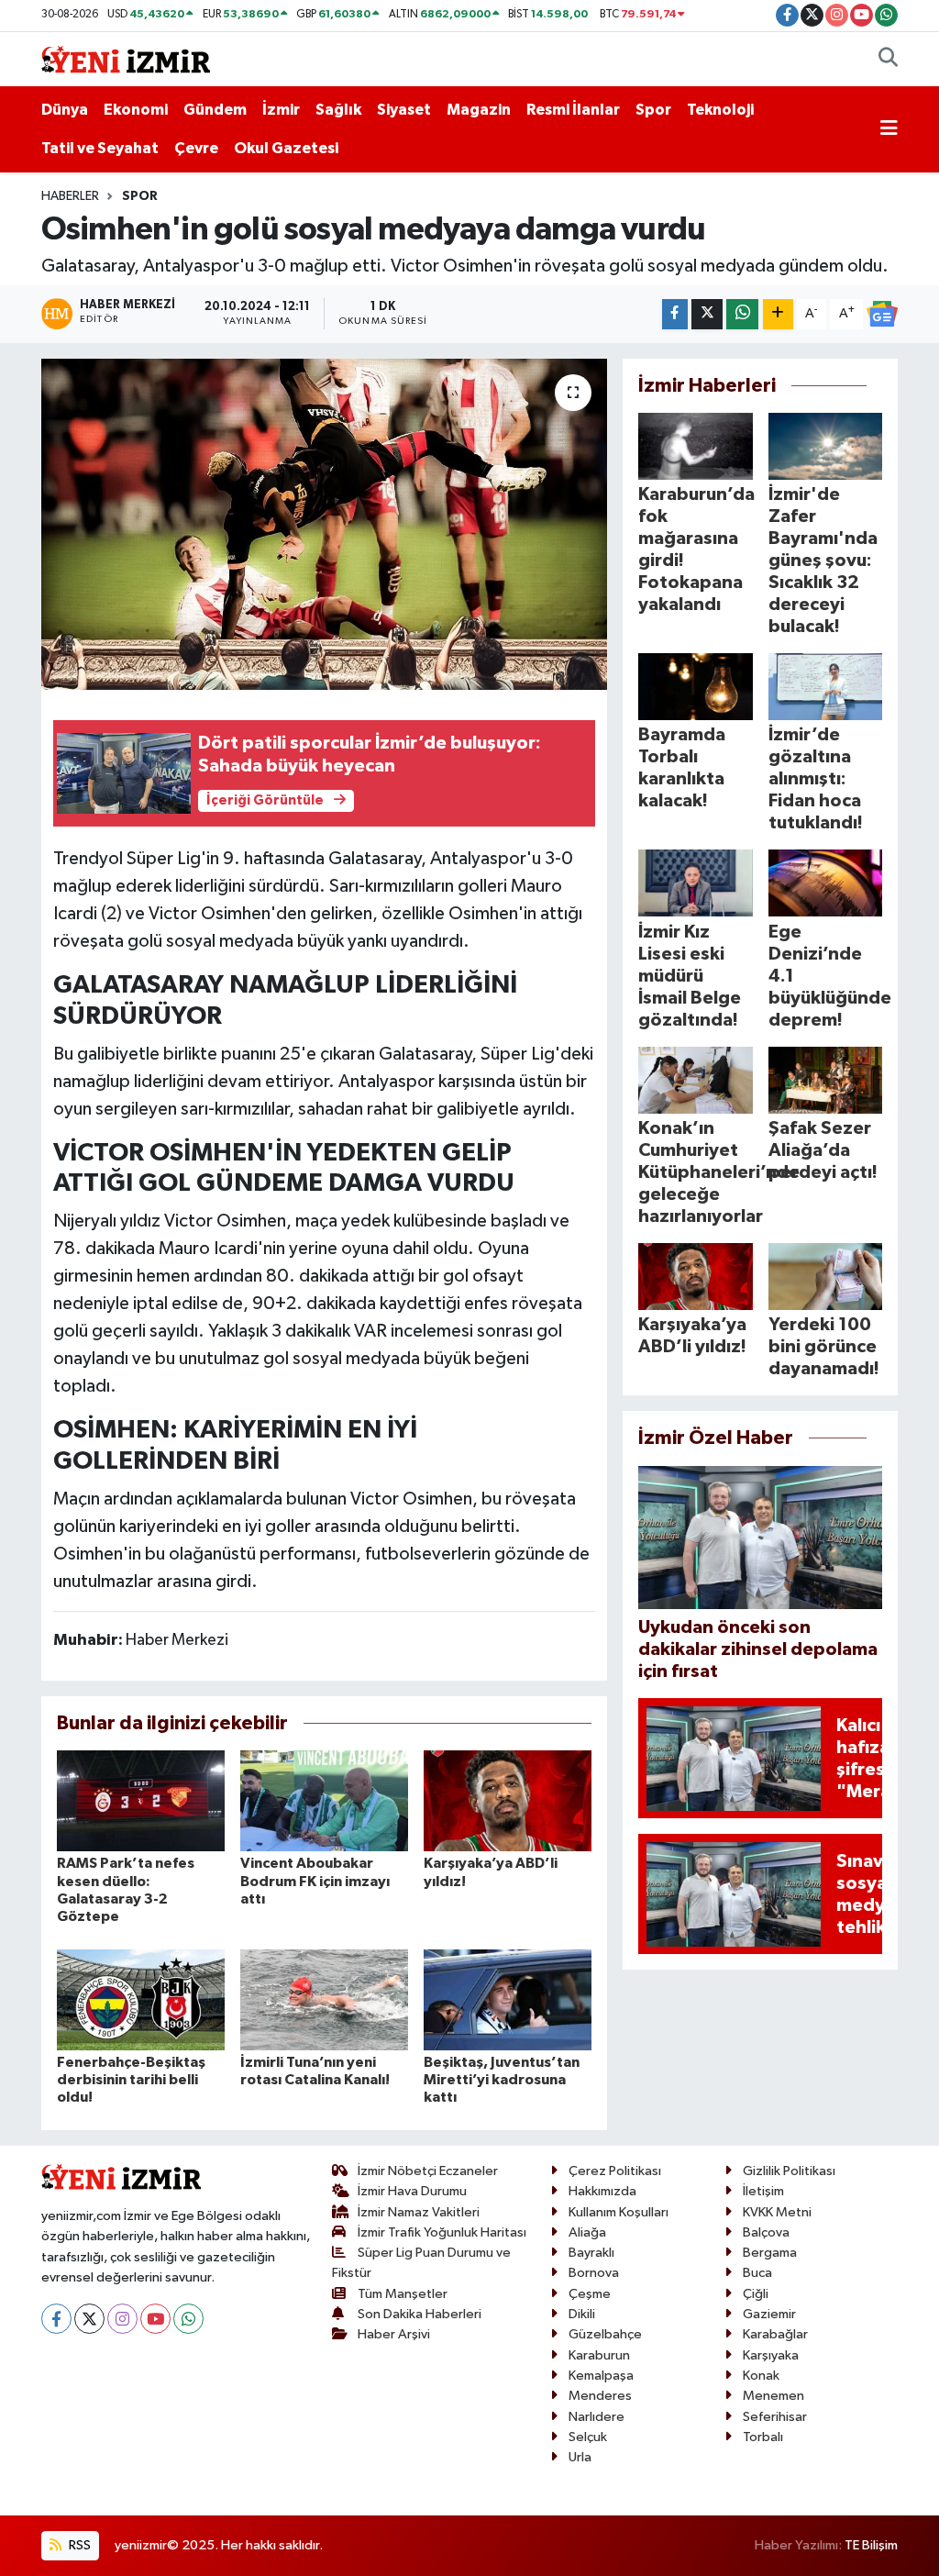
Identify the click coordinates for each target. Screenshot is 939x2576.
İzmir (281, 110)
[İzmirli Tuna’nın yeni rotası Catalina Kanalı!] (324, 1999)
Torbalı (763, 2437)
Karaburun (599, 2355)
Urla (580, 2457)
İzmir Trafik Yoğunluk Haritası (442, 2232)
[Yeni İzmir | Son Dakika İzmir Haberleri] (126, 58)
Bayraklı (591, 2253)
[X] (89, 2319)
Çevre (196, 148)
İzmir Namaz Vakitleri (419, 2212)
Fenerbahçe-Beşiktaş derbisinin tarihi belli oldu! (131, 2080)
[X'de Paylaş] (707, 314)
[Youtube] (155, 2319)
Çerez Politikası (615, 2171)
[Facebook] (56, 2319)
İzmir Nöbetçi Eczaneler (428, 2171)
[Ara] (888, 60)
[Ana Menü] (889, 129)
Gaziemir (769, 2314)
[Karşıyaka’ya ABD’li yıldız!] (508, 1800)
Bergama (770, 2253)
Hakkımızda (602, 2191)
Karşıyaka (771, 2355)
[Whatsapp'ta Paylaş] (742, 314)
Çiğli (756, 2294)
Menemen (773, 2396)
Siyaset (404, 110)
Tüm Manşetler (403, 2294)
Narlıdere (597, 2417)
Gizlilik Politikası (789, 2171)
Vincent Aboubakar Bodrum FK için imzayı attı (315, 1881)
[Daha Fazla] (778, 314)
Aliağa (587, 2232)
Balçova (766, 2232)
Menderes (600, 2396)
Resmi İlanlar (573, 110)
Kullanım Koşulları (619, 2212)
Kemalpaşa (601, 2376)
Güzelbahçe (605, 2334)
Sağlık (338, 110)
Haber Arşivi (394, 2334)
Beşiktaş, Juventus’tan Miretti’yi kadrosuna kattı (502, 2080)
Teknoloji (720, 110)
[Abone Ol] (882, 314)
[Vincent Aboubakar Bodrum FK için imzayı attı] (324, 1800)
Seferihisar (775, 2417)
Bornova (594, 2273)
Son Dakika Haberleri (420, 2314)
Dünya (65, 110)
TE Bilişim (871, 2545)
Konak (761, 2376)
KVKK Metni (777, 2212)
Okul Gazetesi (286, 148)
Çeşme (590, 2294)
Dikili (582, 2314)
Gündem (215, 110)
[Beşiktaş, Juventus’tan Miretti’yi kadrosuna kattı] (508, 1999)
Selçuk (588, 2437)
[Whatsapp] (188, 2319)
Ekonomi (136, 110)
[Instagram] (122, 2319)
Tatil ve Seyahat (100, 148)
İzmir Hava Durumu (412, 2191)
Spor (653, 110)
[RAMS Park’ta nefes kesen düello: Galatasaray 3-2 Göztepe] (141, 1800)
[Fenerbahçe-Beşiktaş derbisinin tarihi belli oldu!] (141, 1999)
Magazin (479, 110)
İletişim (763, 2191)
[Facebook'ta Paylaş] (675, 314)
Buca (757, 2273)
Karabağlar (775, 2334)
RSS (78, 2545)
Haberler (70, 196)
